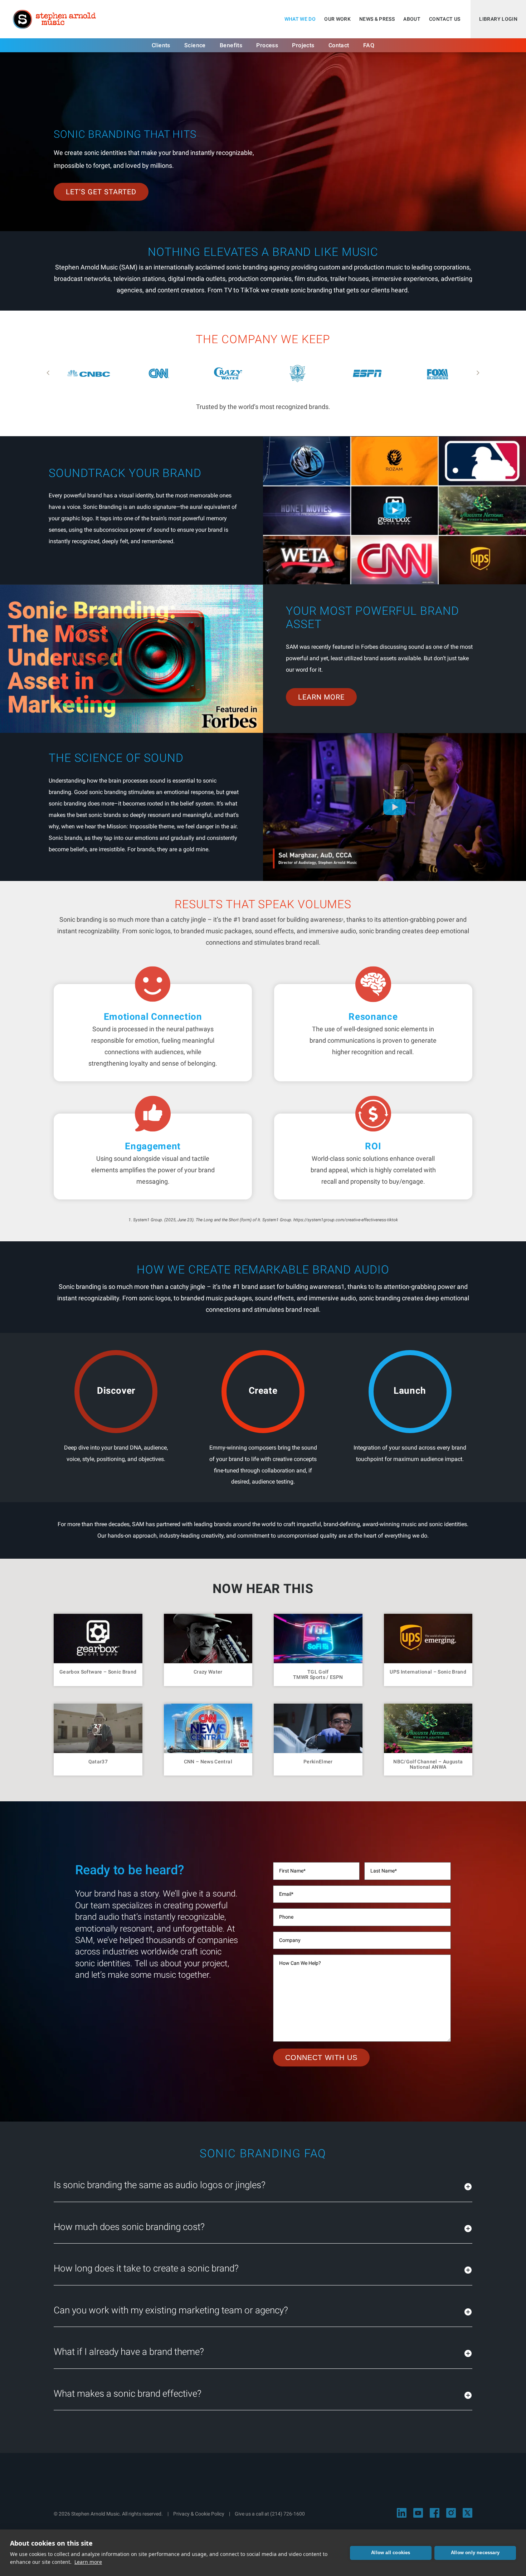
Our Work (337, 19)
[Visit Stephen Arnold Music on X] (467, 2513)
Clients (161, 45)
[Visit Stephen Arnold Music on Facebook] (435, 2513)
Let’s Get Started (101, 192)
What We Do (300, 19)
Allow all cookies (391, 2553)
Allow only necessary (475, 2553)
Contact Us (445, 19)
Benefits (231, 45)
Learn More (321, 697)
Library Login (498, 19)
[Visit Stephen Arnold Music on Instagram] (451, 2513)
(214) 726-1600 (288, 2514)
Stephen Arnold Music (54, 19)
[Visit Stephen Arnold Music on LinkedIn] (402, 2513)
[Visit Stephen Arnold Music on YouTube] (418, 2513)
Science (195, 45)
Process (267, 45)
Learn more (88, 2562)
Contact (339, 45)
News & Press (377, 19)
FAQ (369, 45)
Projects (303, 45)
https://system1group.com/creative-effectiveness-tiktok (346, 1220)
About (412, 19)
